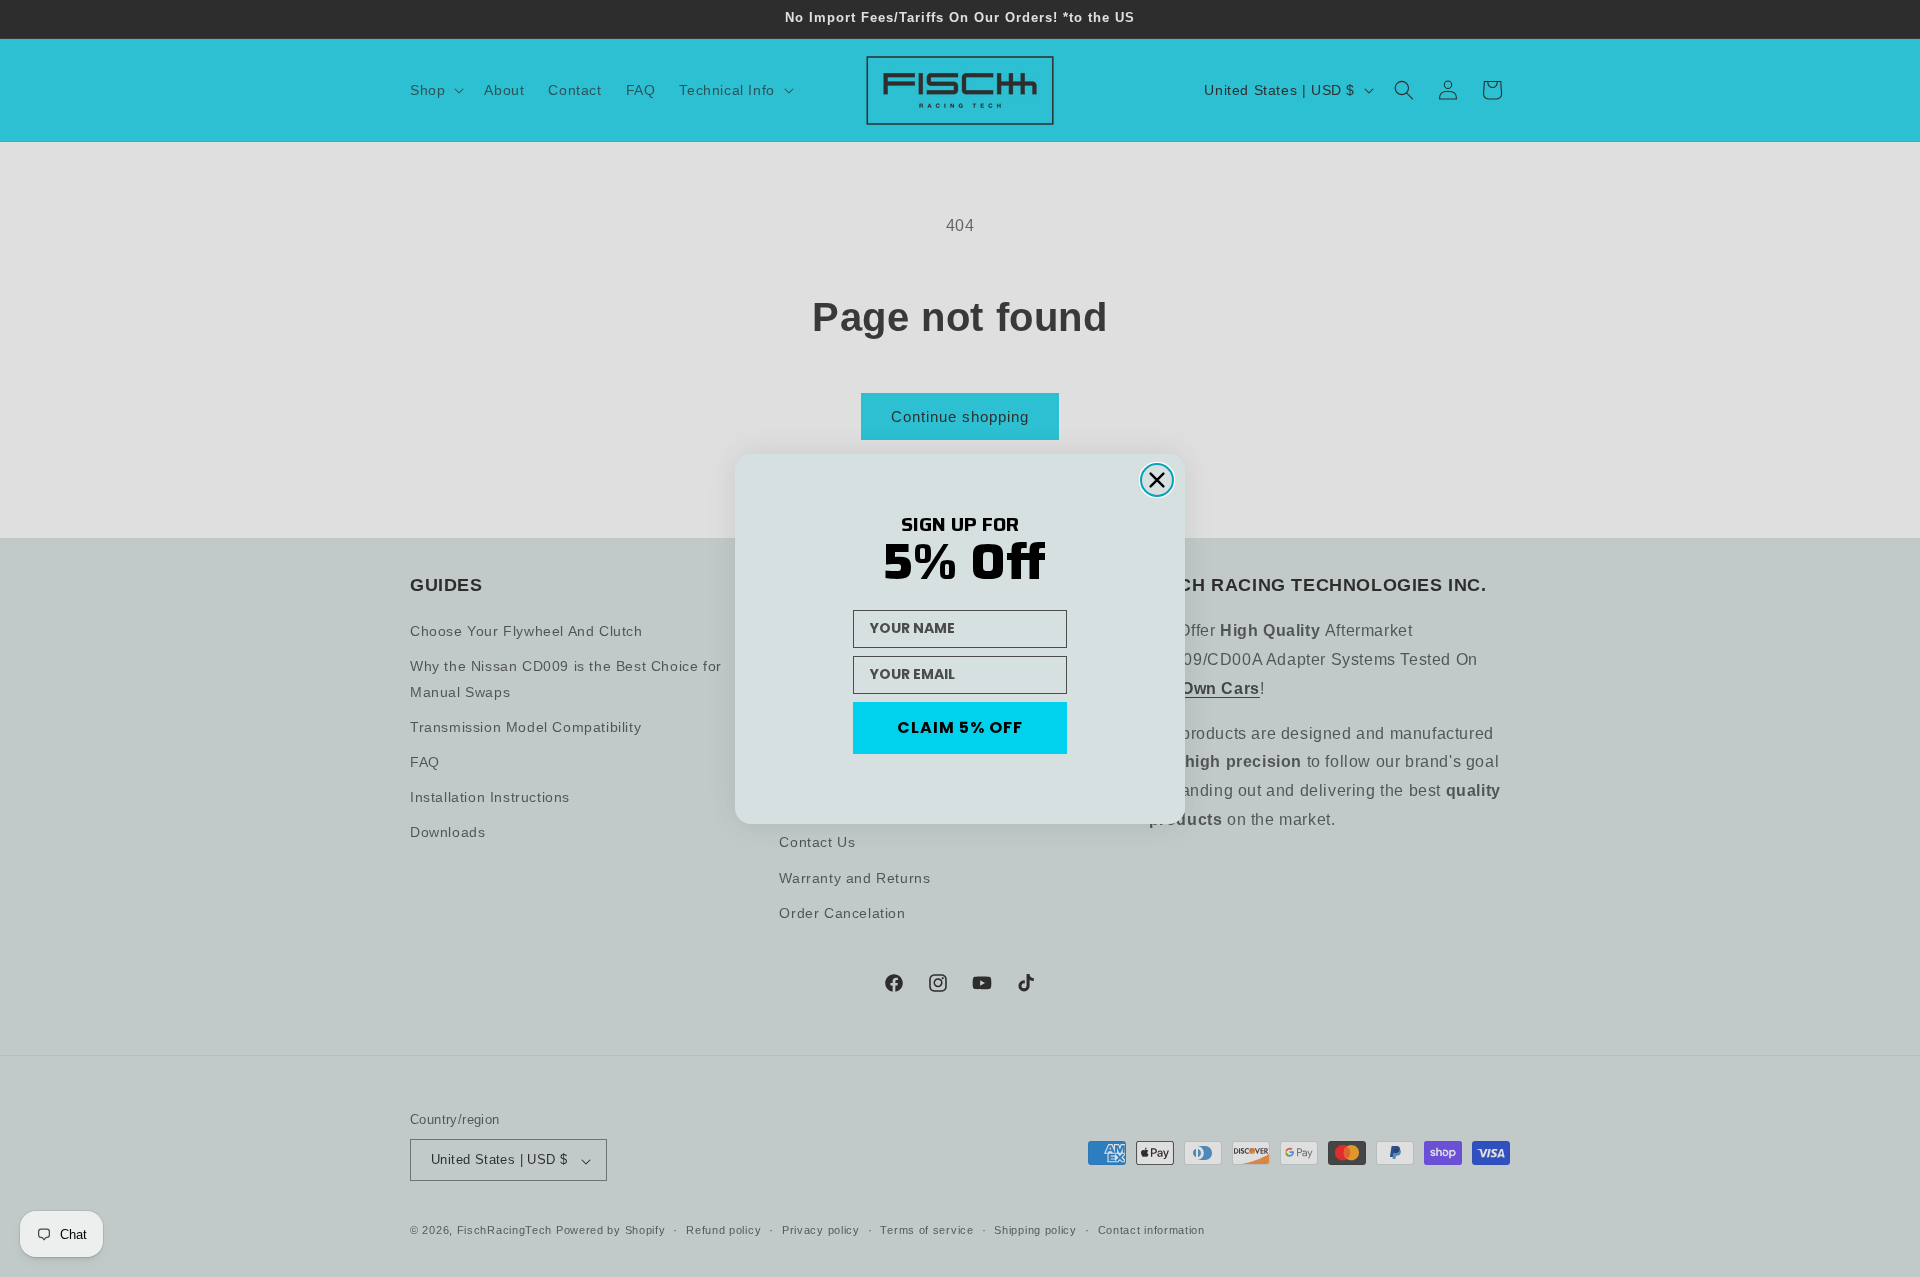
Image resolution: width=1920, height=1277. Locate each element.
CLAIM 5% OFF (960, 727)
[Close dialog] (1157, 480)
